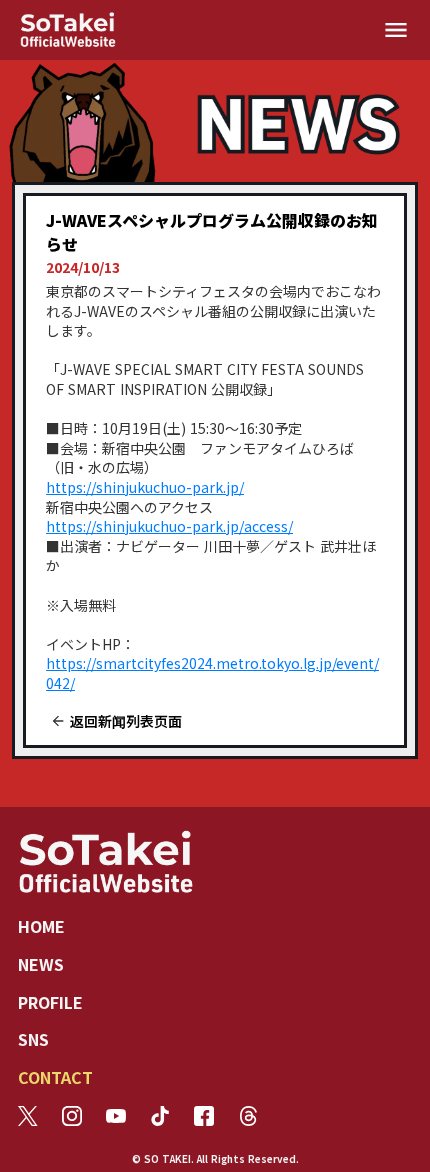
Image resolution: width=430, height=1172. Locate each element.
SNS (33, 1039)
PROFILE (50, 1002)
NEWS (41, 964)
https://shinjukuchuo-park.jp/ (145, 487)
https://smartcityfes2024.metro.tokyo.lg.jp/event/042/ (212, 673)
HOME (41, 926)
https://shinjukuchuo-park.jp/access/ (169, 526)
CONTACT (55, 1077)
